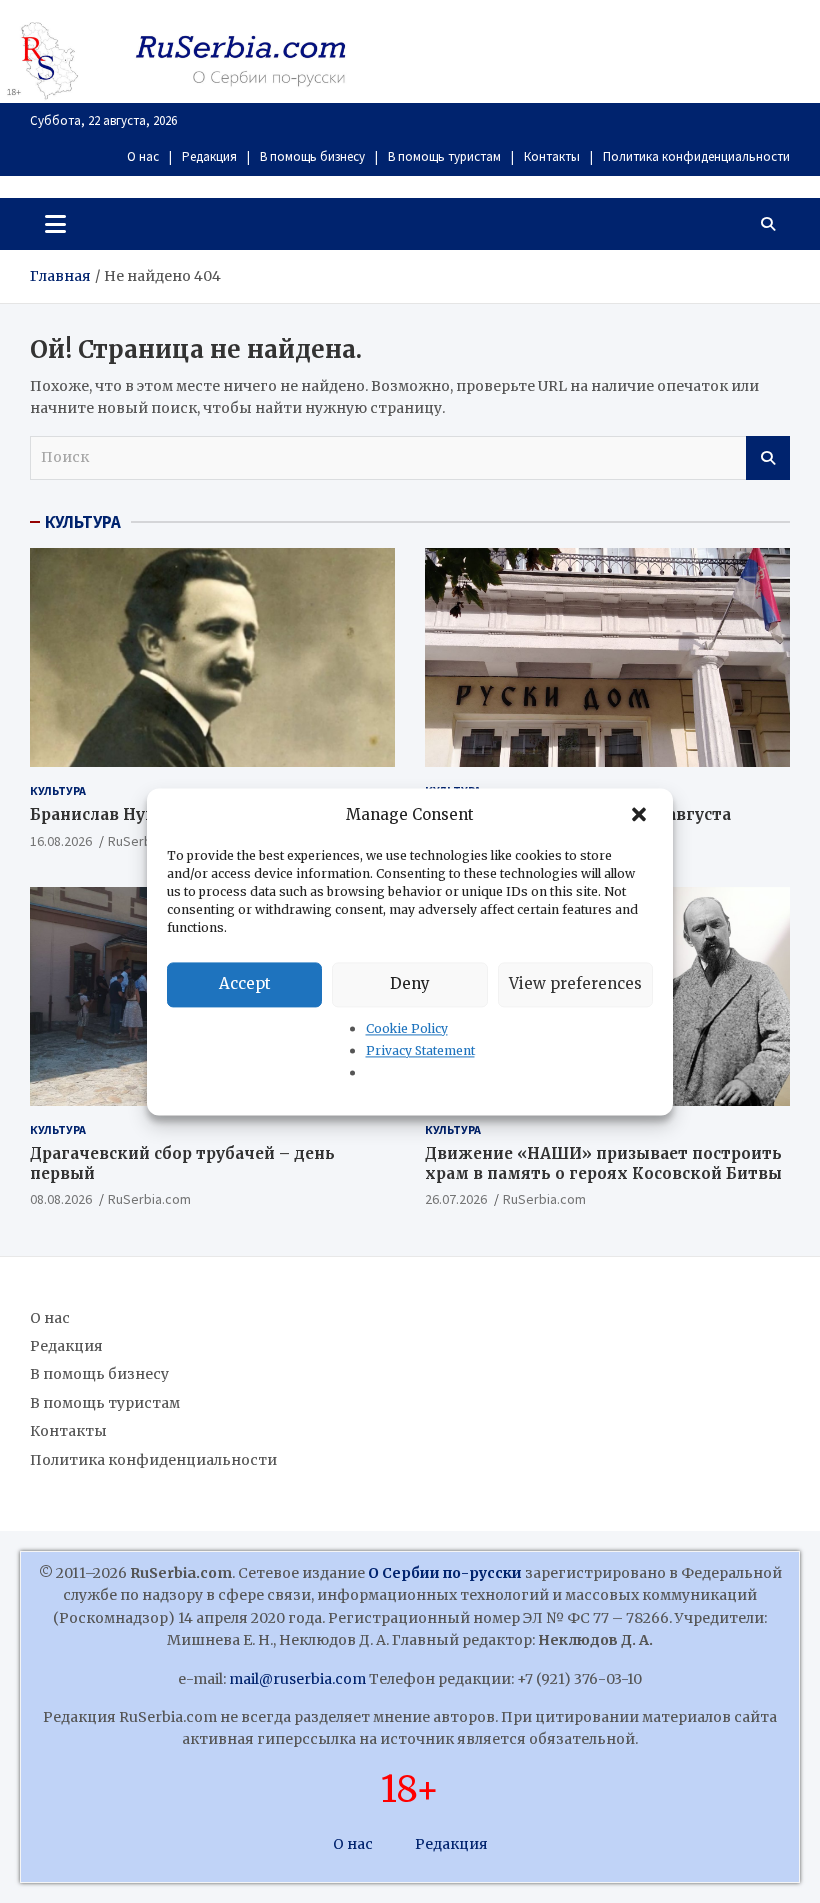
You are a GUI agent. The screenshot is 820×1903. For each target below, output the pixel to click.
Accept (245, 983)
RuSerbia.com (149, 1199)
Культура (58, 790)
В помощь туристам (444, 156)
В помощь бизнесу (312, 156)
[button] (641, 815)
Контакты (552, 156)
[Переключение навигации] (55, 224)
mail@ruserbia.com (297, 1679)
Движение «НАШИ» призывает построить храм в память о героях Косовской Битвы (603, 1163)
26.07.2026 (456, 1199)
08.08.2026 (61, 1199)
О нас (143, 156)
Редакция (209, 156)
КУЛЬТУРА (83, 522)
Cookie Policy (407, 1028)
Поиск (768, 458)
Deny (410, 983)
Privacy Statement (420, 1050)
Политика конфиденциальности (696, 156)
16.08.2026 (61, 841)
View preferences (575, 983)
